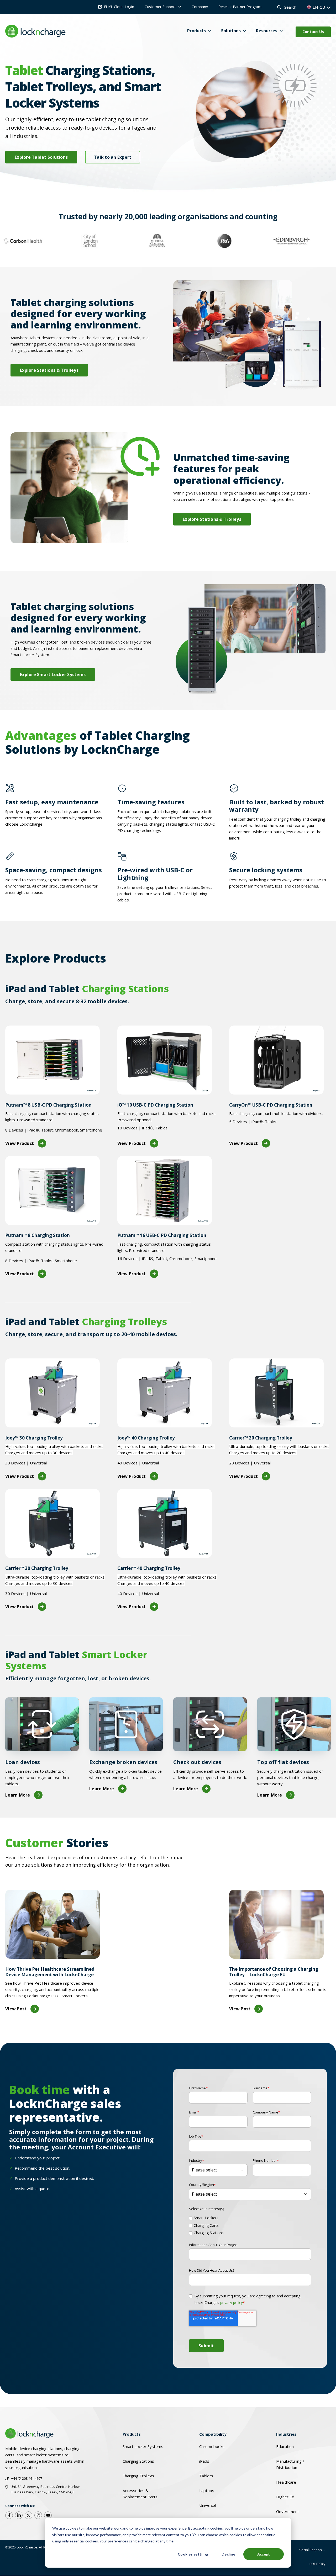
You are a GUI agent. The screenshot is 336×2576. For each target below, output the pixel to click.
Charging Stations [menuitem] (138, 2461)
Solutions (231, 31)
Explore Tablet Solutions (41, 157)
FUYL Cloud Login (119, 7)
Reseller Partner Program (240, 7)
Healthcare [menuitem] (286, 2482)
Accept (264, 2554)
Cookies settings (193, 2554)
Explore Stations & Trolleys (49, 370)
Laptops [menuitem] (207, 2490)
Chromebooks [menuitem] (212, 2446)
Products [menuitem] (132, 2434)
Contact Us (313, 32)
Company (200, 7)
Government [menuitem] (288, 2511)
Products (196, 31)
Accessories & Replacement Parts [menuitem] (140, 2494)
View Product (20, 1143)
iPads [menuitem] (204, 2461)
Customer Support (160, 7)
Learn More (18, 1795)
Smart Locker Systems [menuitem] (143, 2446)
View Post (16, 2009)
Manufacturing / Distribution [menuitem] (290, 2464)
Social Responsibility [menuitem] (315, 2550)
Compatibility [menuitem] (213, 2434)
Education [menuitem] (285, 2446)
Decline (228, 2554)
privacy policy (232, 2303)
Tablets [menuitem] (206, 2476)
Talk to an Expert (113, 157)
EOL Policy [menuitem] (317, 2564)
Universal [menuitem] (208, 2505)
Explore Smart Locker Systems (53, 674)
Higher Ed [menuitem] (285, 2497)
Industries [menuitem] (286, 2434)
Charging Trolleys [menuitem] (138, 2476)
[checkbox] (250, 2224)
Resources (267, 31)
